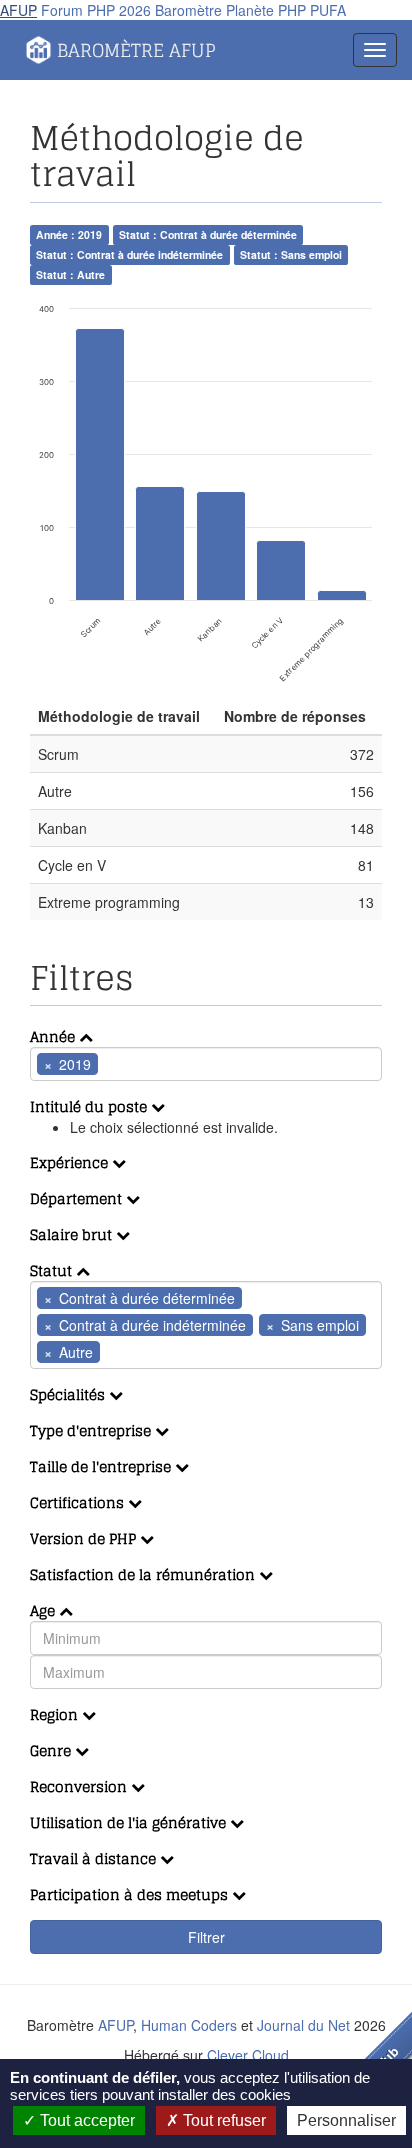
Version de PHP (85, 1538)
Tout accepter (85, 2120)
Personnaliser (346, 2120)
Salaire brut (73, 1234)
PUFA (328, 10)
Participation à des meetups (131, 1894)
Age (44, 1610)
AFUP (18, 10)
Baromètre (188, 10)
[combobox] (206, 1064)
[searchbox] (133, 1064)
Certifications (79, 1502)
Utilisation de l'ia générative (130, 1822)
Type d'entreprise (92, 1430)
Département (78, 1198)
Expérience (71, 1162)
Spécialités (69, 1394)
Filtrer (206, 1937)
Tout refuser (222, 2120)
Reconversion (80, 1786)
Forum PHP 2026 (96, 10)
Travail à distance (95, 1858)
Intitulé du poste (90, 1106)
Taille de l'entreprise (102, 1466)
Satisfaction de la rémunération (144, 1574)
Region (56, 1714)
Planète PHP (266, 10)
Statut (53, 1270)
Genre (52, 1750)
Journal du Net (303, 2025)
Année (54, 1036)
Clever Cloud (248, 2055)
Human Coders (189, 2025)
